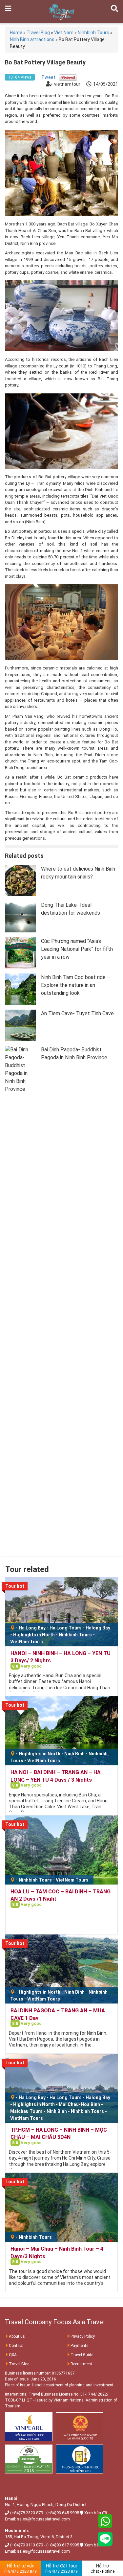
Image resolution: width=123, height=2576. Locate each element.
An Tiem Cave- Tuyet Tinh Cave (77, 1013)
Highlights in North (34, 1635)
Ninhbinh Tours (75, 1635)
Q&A (13, 2355)
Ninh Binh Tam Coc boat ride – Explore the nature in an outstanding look (76, 985)
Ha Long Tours (66, 1628)
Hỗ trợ (102, 2568)
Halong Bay (98, 1628)
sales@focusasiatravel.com (43, 2519)
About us (17, 2336)
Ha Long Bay (32, 1628)
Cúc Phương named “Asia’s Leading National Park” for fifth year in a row (77, 949)
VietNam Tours (27, 1642)
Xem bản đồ (96, 2513)
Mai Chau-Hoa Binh (79, 2104)
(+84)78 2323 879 (27, 2513)
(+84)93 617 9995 (63, 2545)
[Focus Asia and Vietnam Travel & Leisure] (61, 11)
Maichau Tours (26, 2111)
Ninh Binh (74, 1754)
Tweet (48, 77)
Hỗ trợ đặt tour (61, 2568)
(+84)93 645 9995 (63, 2513)
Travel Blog (19, 2364)
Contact (16, 2346)
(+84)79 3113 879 (27, 2545)
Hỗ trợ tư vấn (20, 2568)
